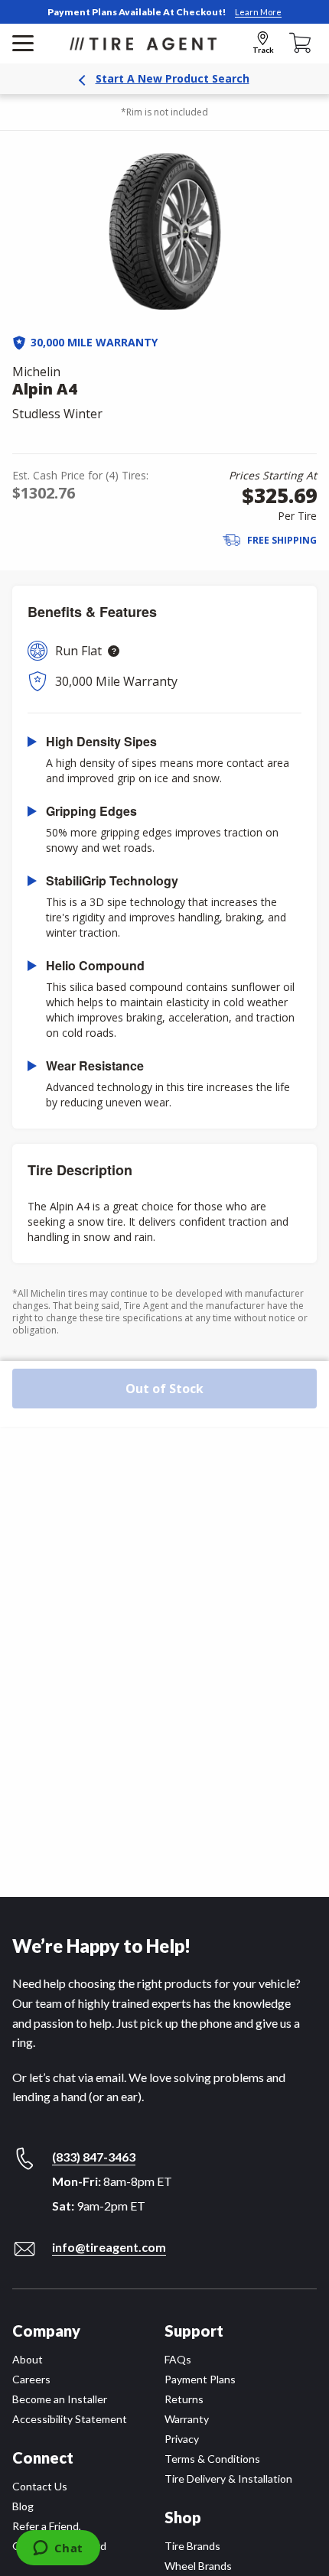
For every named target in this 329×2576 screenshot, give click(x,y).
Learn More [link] (258, 12)
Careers (31, 2379)
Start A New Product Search (173, 78)
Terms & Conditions (212, 2459)
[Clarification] (114, 651)
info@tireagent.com (109, 2247)
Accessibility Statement (70, 2419)
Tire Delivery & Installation (228, 2479)
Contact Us (40, 2486)
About (28, 2359)
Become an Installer (60, 2399)
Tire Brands (192, 2546)
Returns (184, 2399)
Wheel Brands (198, 2566)
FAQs (178, 2359)
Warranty (187, 2419)
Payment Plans (200, 2379)
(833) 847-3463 (94, 2157)
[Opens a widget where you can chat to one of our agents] (58, 2549)
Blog (23, 2506)
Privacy (182, 2439)
